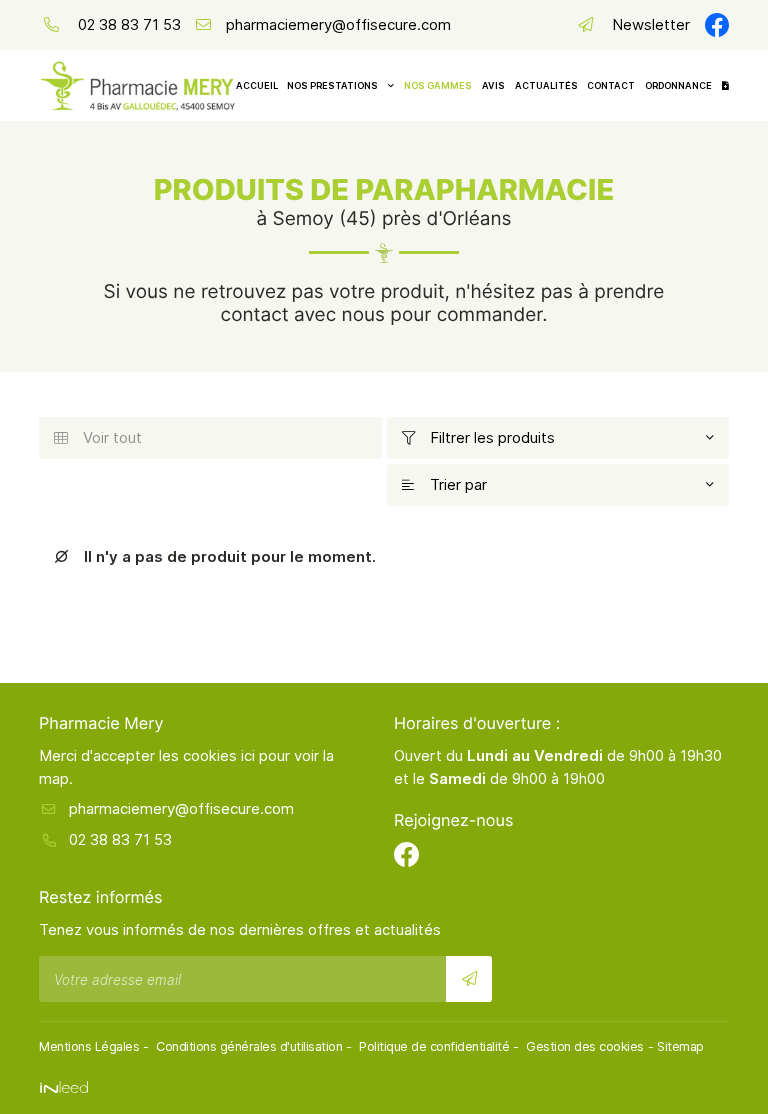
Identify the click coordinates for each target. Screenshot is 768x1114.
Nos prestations (332, 85)
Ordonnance (678, 85)
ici (248, 755)
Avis (493, 85)
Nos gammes (438, 85)
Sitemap (680, 1046)
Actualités (546, 85)
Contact (611, 85)
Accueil (257, 85)
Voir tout (98, 437)
